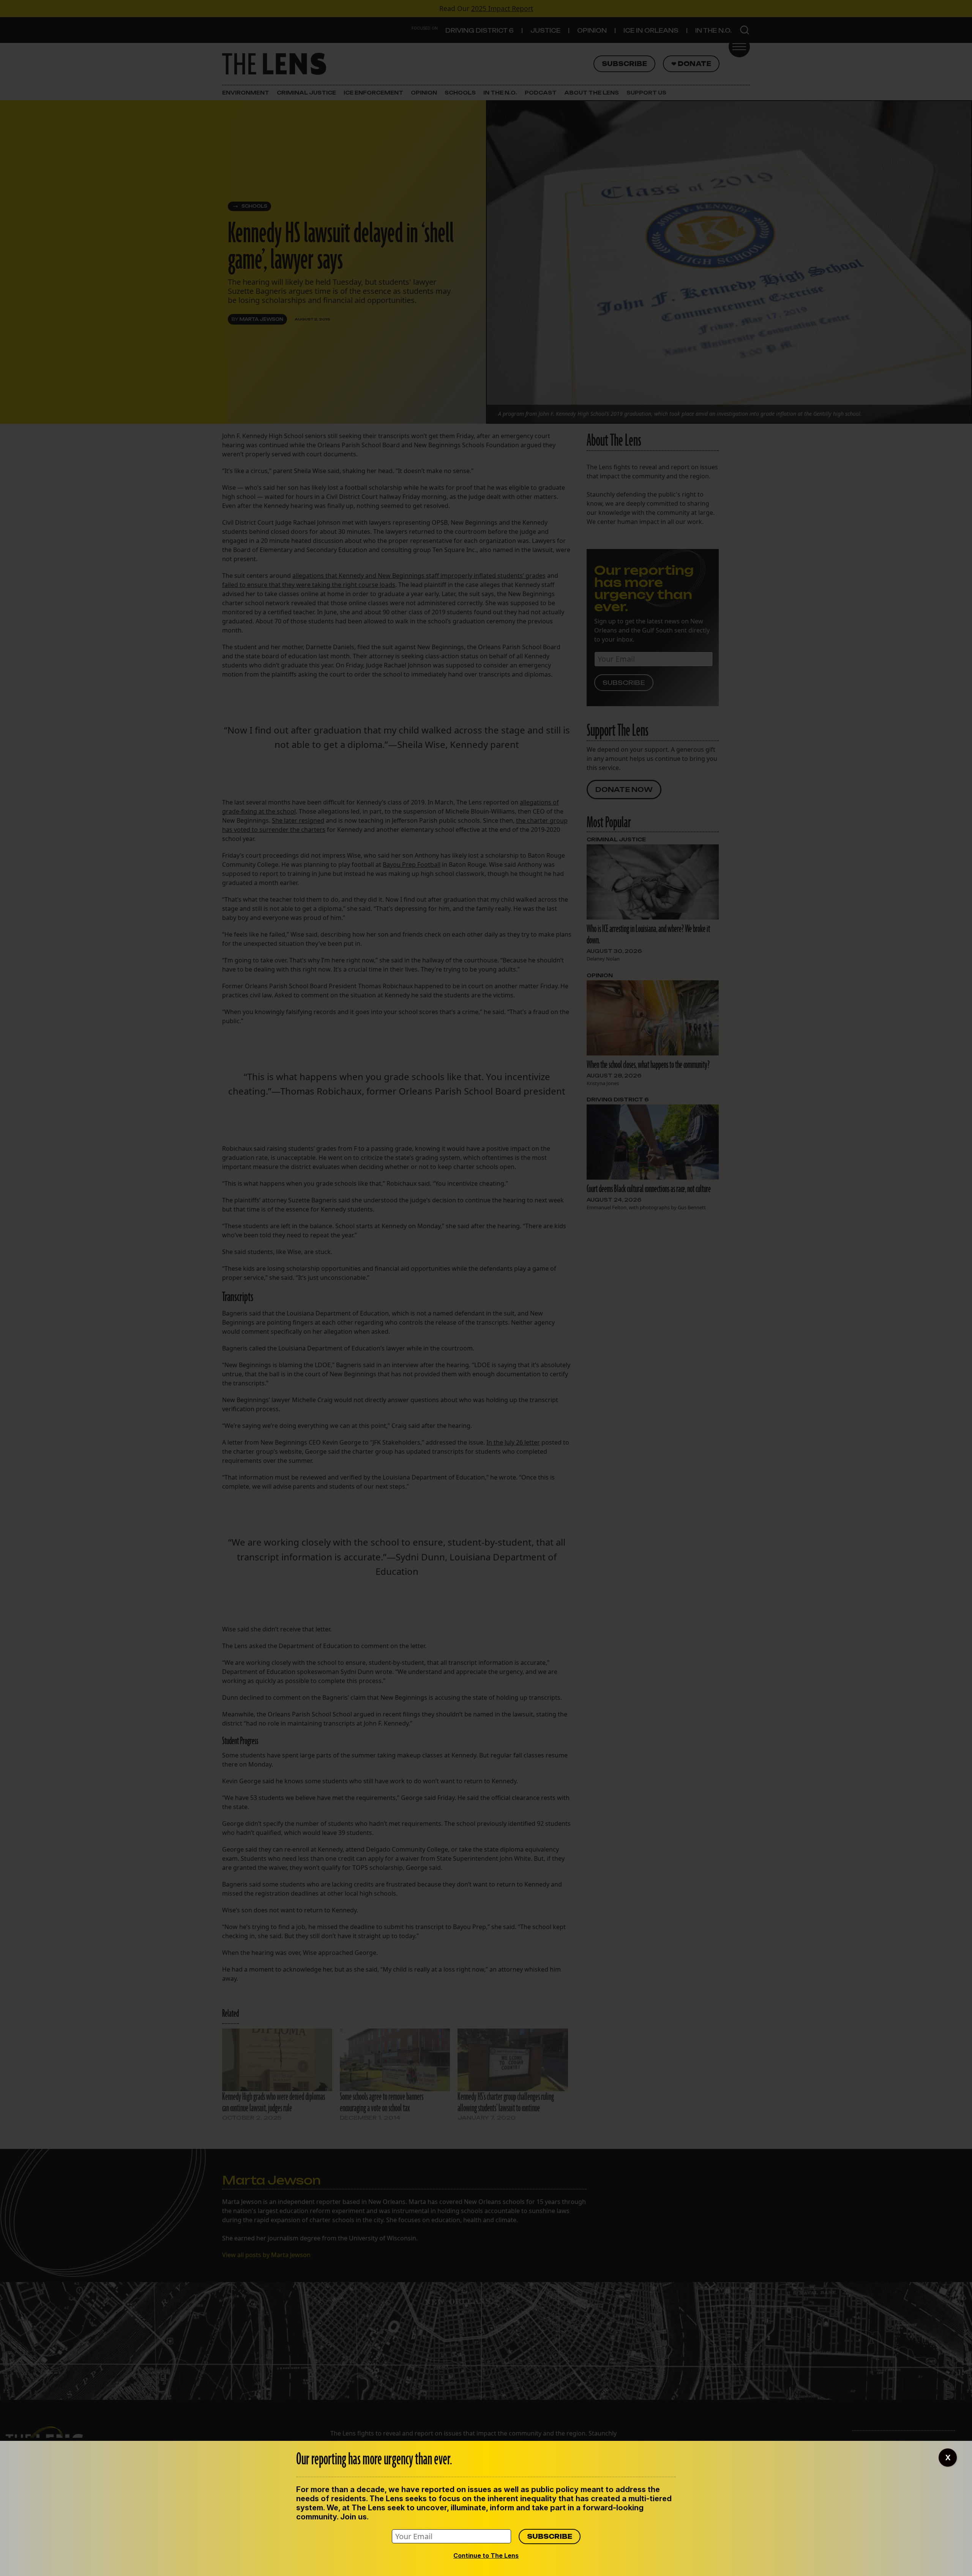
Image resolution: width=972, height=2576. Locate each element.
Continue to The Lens (486, 2555)
